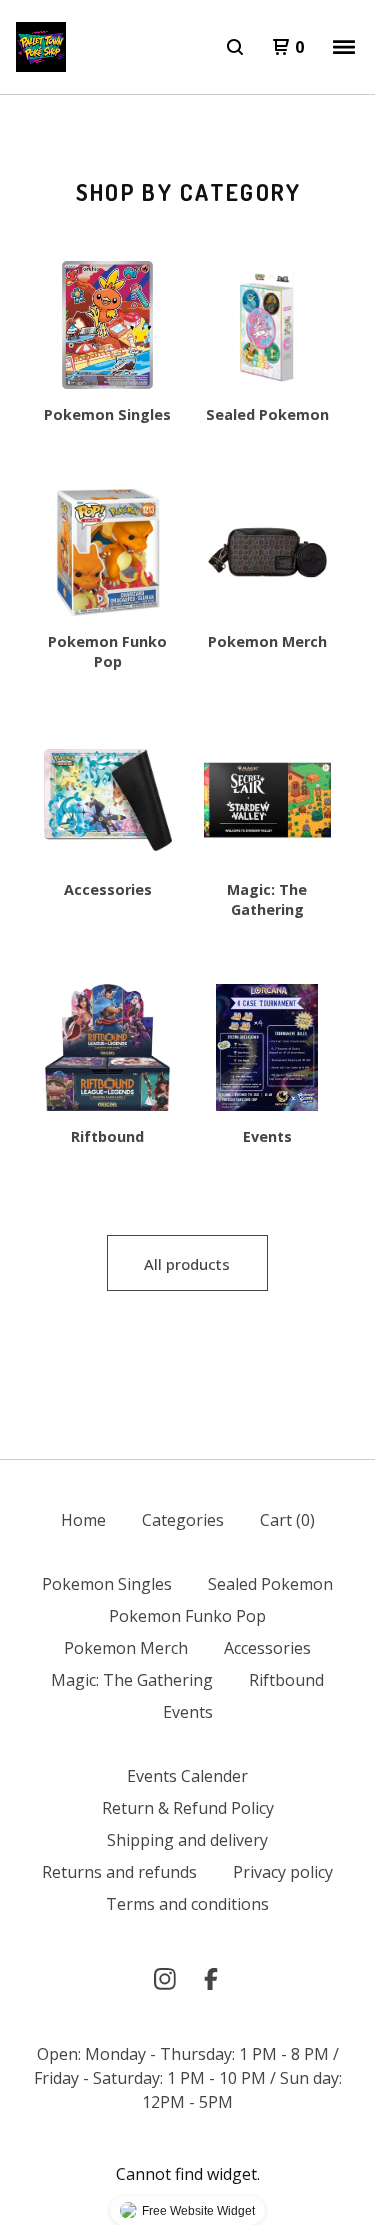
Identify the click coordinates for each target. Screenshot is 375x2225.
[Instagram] (165, 1979)
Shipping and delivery (187, 1840)
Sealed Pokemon (270, 1584)
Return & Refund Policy (188, 1808)
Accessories (267, 1648)
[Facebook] (211, 1979)
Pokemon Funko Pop (187, 1616)
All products (187, 1264)
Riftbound (286, 1680)
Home (83, 1520)
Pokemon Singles (107, 1584)
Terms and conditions (187, 1904)
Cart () (287, 1520)
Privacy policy (283, 1872)
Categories (183, 1520)
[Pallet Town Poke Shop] (41, 47)
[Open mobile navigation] (344, 47)
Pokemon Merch (126, 1648)
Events (188, 1712)
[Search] (235, 47)
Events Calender (187, 1776)
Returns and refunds (119, 1872)
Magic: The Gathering (132, 1680)
